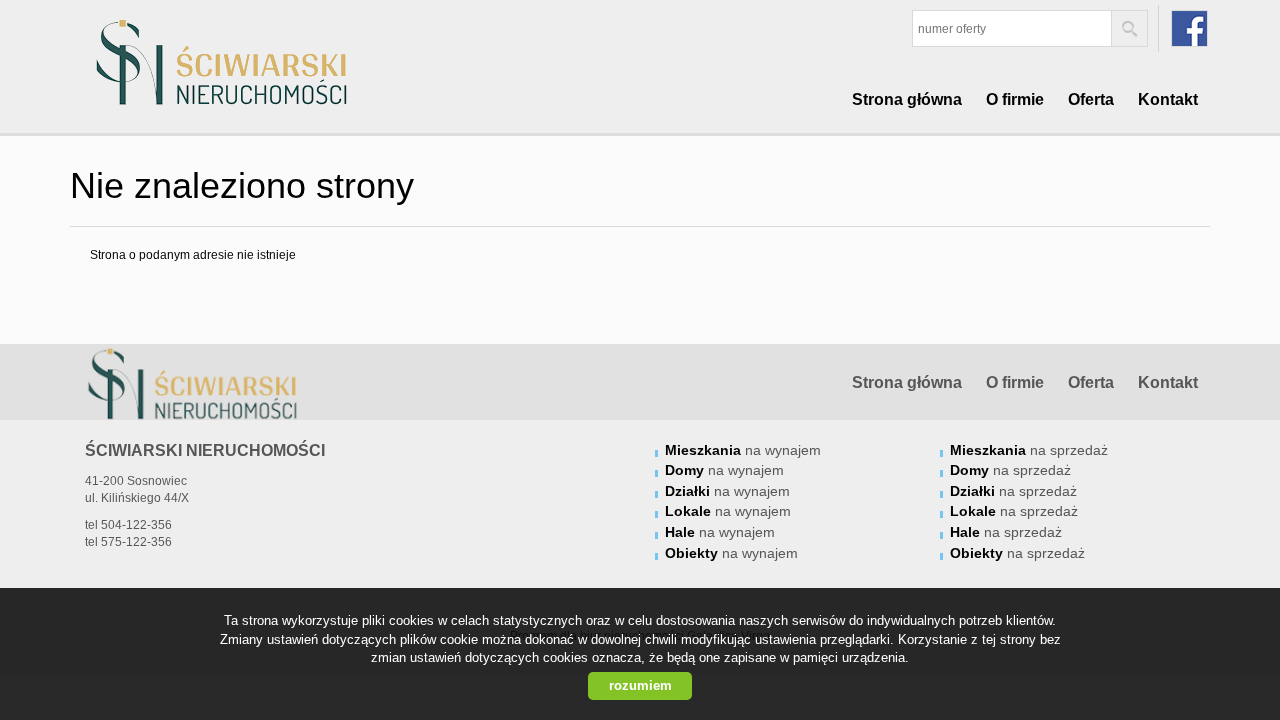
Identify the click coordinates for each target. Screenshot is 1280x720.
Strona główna (907, 99)
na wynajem (743, 450)
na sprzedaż (1029, 450)
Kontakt (1168, 99)
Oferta (1091, 99)
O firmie (1015, 99)
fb (1189, 28)
